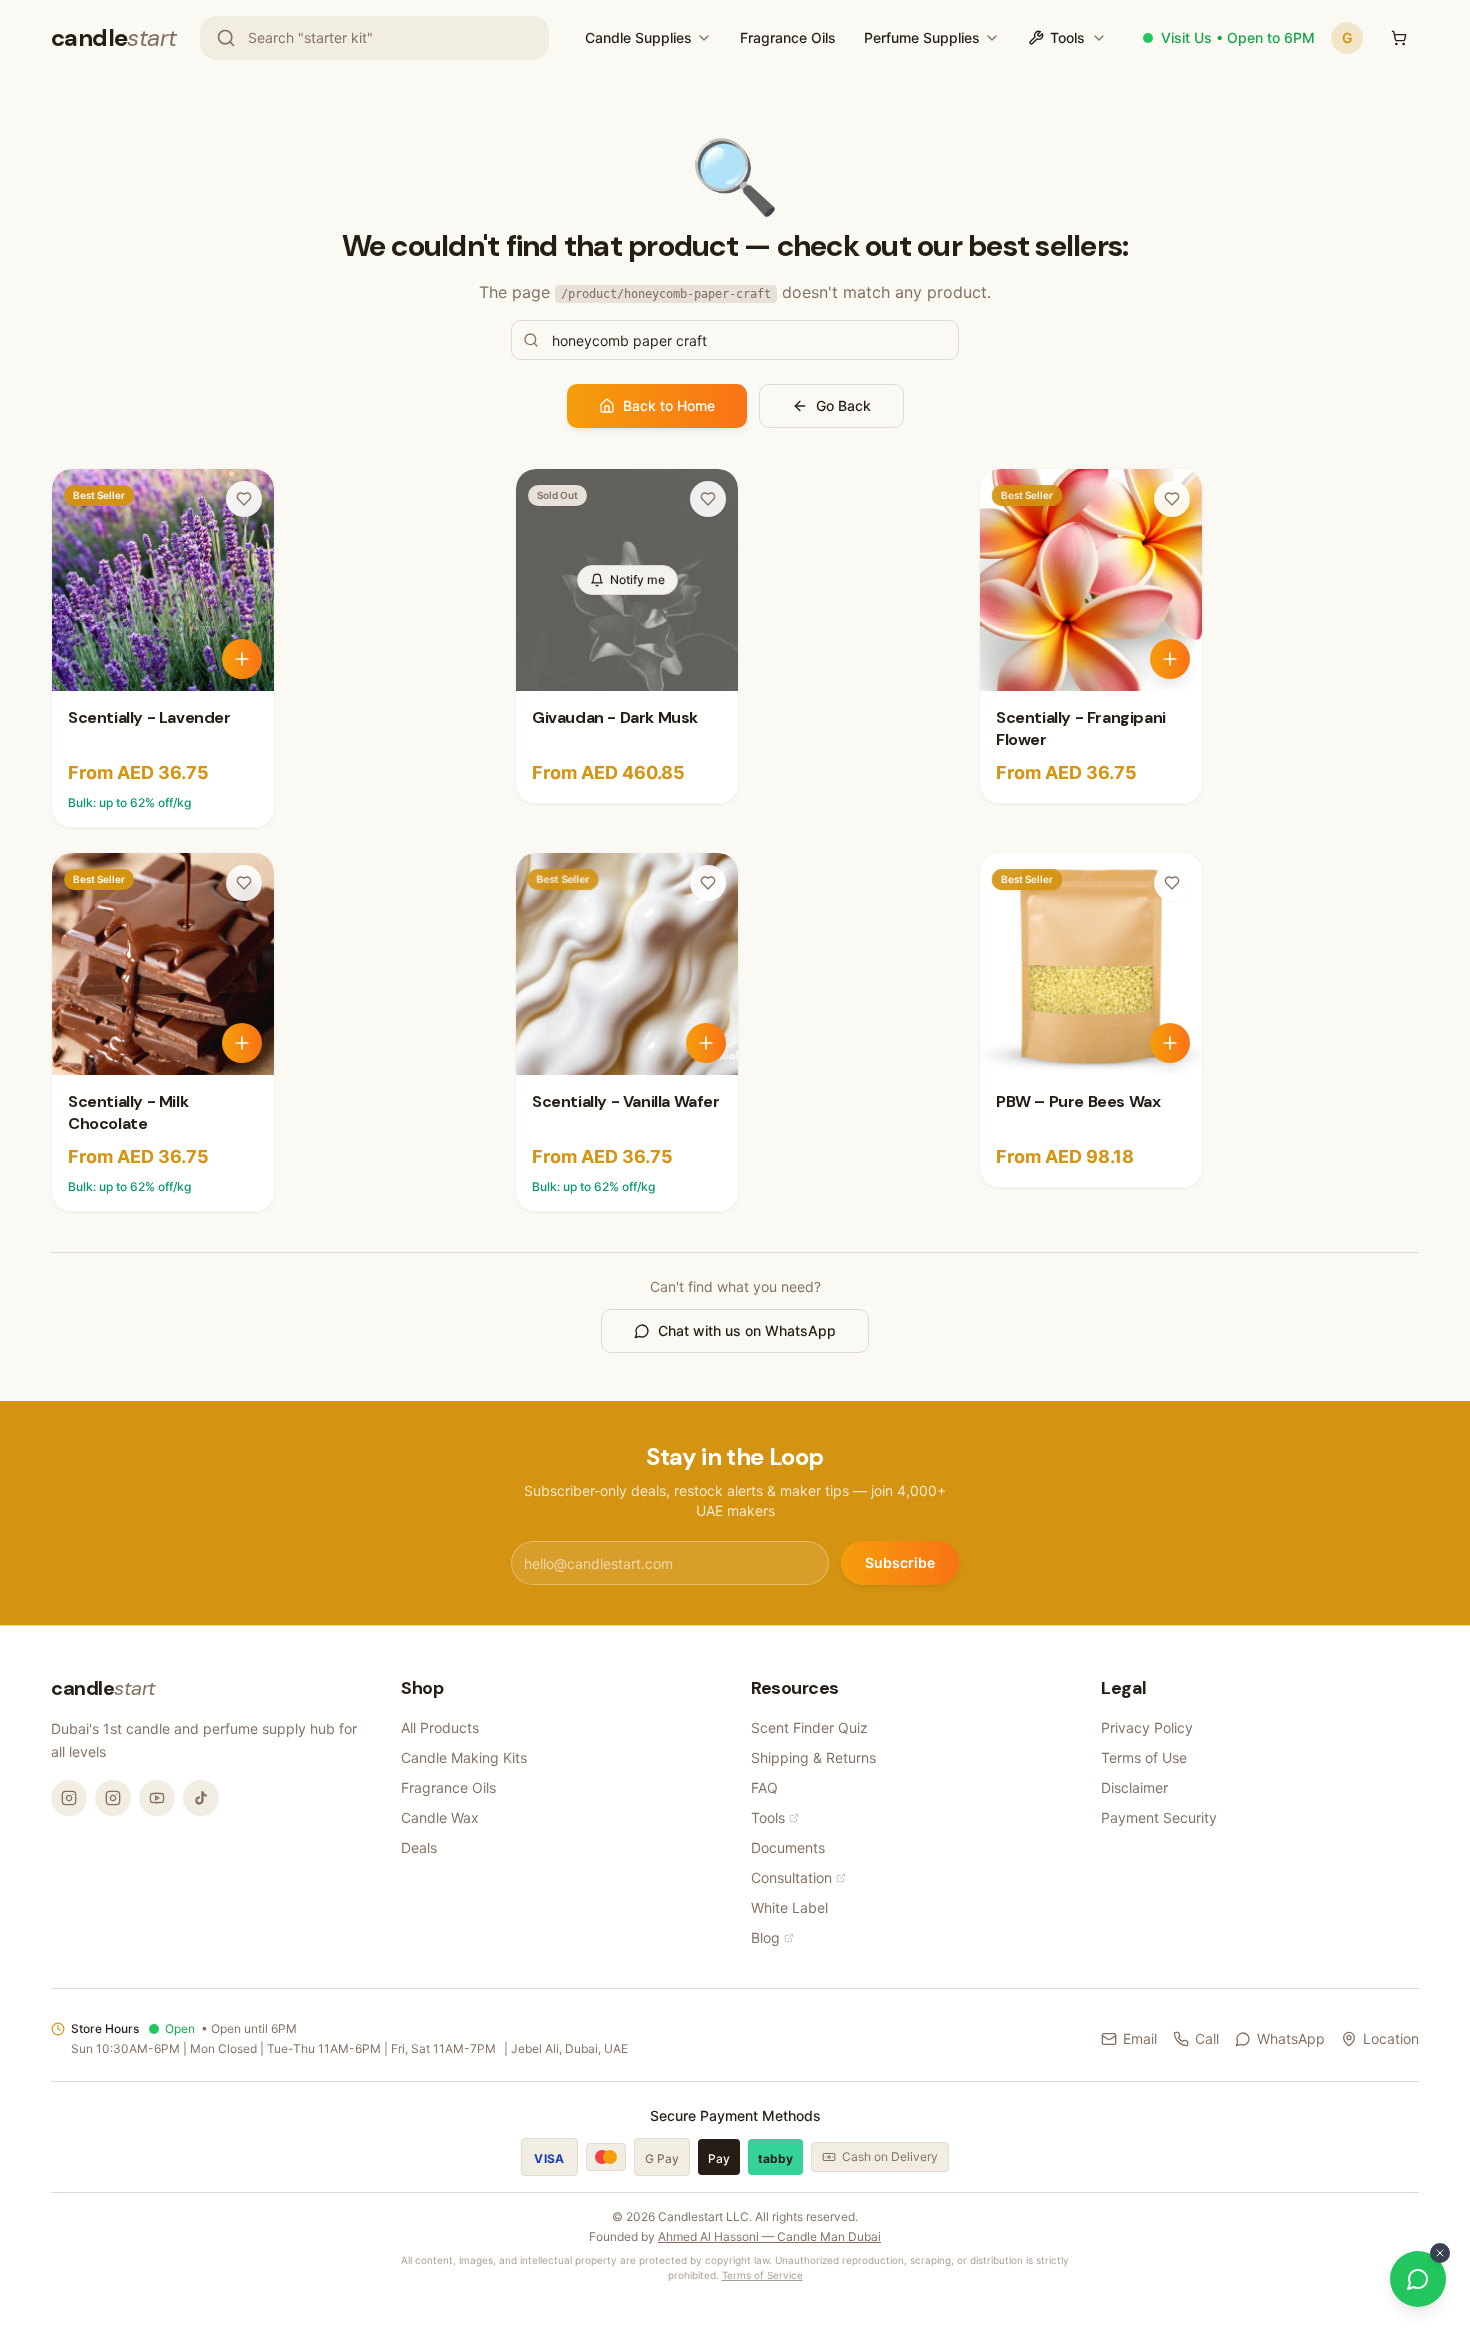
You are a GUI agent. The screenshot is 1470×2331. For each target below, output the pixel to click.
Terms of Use (1144, 1757)
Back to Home (669, 405)
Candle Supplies (638, 37)
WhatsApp (1291, 2038)
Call (1207, 2038)
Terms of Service (762, 2275)
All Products (440, 1727)
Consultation (791, 1877)
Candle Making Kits (464, 1757)
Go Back (843, 405)
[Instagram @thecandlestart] (113, 1798)
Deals (419, 1847)
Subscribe (900, 1562)
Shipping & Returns (813, 1757)
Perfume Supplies (922, 37)
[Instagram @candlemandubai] (69, 1798)
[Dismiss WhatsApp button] (1440, 2253)
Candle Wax (440, 1817)
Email (1140, 2038)
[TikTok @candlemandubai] (201, 1798)
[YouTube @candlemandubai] (157, 1798)
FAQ (764, 1787)
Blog (765, 1937)
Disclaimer (1134, 1787)
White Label (789, 1907)
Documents (788, 1847)
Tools (1067, 37)
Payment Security (1159, 1817)
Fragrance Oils (788, 37)
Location (1391, 2038)
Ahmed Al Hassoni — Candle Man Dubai (769, 2236)
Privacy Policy (1147, 1727)
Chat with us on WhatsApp (747, 1330)
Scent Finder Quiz (809, 1727)
